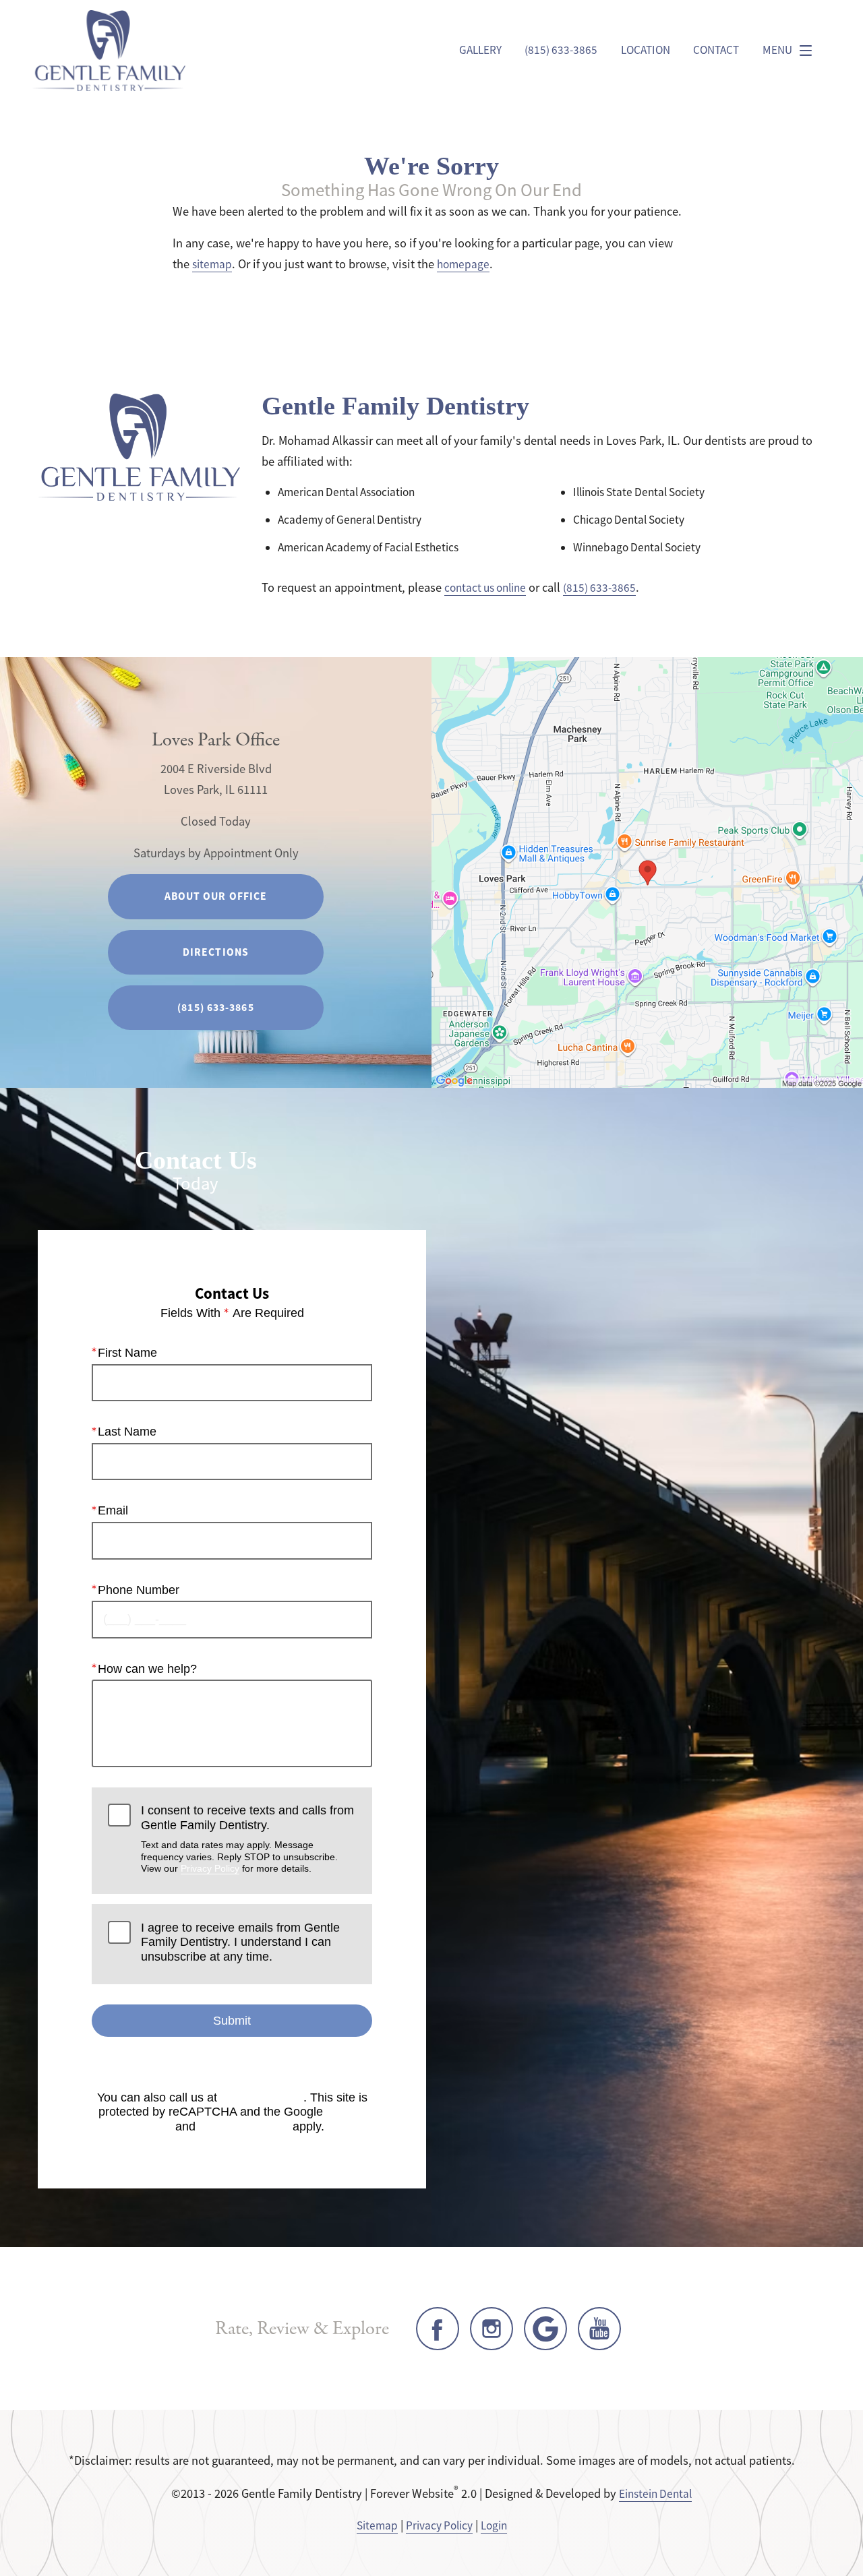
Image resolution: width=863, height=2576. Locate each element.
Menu (777, 50)
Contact (716, 50)
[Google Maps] (545, 2329)
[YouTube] (599, 2329)
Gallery (480, 50)
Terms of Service (244, 2126)
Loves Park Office (216, 740)
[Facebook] (438, 2329)
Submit (232, 2021)
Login (494, 2525)
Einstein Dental (655, 2494)
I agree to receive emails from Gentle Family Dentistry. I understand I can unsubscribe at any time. (240, 1942)
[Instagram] (492, 2329)
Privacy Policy (210, 1868)
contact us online (485, 588)
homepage (463, 264)
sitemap (212, 264)
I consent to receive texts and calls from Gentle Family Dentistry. (247, 1839)
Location (646, 50)
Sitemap (377, 2525)
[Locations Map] (647, 871)
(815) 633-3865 (599, 588)
